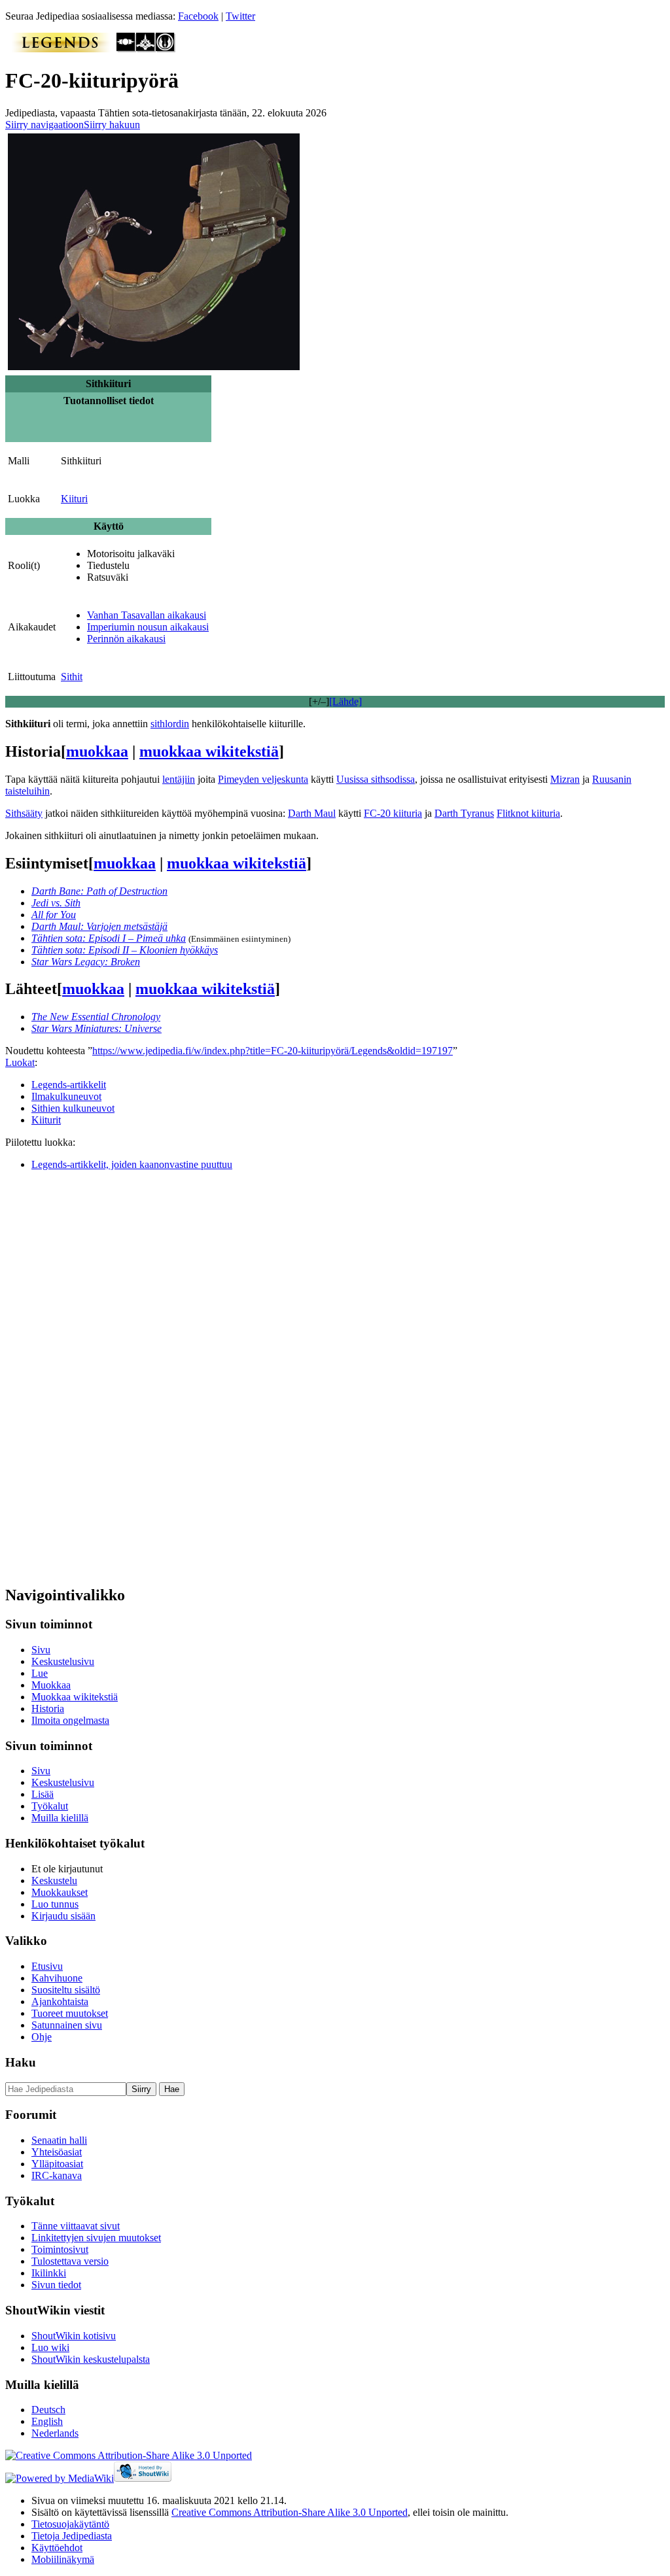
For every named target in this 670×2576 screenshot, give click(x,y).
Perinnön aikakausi (126, 639)
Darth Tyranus (464, 813)
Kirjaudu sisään (63, 1916)
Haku (21, 2062)
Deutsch (48, 2410)
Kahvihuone (57, 1978)
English (47, 2421)
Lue (40, 1673)
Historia (48, 1709)
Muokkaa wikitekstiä (75, 1697)
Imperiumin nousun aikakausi (148, 627)
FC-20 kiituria (393, 813)
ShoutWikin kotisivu (74, 2336)
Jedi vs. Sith (56, 903)
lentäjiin (179, 779)
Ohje (42, 2037)
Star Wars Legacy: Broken (86, 962)
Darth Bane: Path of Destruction (99, 891)
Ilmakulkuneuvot (66, 1096)
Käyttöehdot (57, 2548)
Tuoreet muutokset (70, 2013)
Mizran (565, 779)
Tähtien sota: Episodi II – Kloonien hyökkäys (125, 950)
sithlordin (170, 724)
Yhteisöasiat (57, 2152)
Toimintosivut (60, 2249)
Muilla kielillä (60, 1818)
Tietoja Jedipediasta (72, 2536)
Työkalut (50, 1806)
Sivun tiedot (56, 2285)
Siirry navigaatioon (44, 125)
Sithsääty (24, 813)
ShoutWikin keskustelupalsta (91, 2359)
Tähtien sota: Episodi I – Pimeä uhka (109, 938)
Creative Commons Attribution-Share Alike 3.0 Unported (290, 2512)
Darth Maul (312, 813)
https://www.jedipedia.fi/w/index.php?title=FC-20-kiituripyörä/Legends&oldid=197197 (273, 1051)
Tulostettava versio (70, 2261)
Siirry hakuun (112, 125)
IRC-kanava (57, 2175)
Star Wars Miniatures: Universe (97, 1028)
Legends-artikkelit (69, 1085)
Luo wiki (50, 2347)
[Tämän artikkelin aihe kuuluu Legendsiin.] (61, 49)
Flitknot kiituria (528, 813)
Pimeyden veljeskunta (263, 779)
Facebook (198, 16)
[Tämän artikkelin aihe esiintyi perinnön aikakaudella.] (166, 49)
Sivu (41, 1650)
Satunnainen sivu (67, 2025)
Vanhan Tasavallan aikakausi (147, 615)
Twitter (240, 16)
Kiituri (74, 499)
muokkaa (97, 751)
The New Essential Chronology (96, 1017)
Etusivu (47, 1966)
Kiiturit (46, 1120)
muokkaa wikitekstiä (209, 751)
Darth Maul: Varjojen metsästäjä (99, 926)
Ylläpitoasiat (57, 2164)
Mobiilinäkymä (63, 2559)
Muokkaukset (60, 1892)
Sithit (72, 677)
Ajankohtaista (60, 2001)
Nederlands (55, 2433)
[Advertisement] (103, 1377)
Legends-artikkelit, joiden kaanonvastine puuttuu (132, 1164)
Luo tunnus (55, 1904)
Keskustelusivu (63, 1661)
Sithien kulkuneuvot (73, 1108)
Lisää (43, 1794)
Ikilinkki (49, 2273)
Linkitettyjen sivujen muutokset (96, 2238)
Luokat (20, 1062)
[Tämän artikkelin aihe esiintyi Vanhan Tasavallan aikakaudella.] (126, 49)
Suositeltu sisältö (66, 1990)
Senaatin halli (59, 2140)
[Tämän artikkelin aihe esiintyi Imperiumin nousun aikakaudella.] (146, 49)
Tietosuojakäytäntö (70, 2524)
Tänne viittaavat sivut (76, 2226)
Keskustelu (54, 1880)
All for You (54, 915)
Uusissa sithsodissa (376, 779)
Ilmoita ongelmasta (70, 1720)
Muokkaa (51, 1685)
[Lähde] (345, 701)
